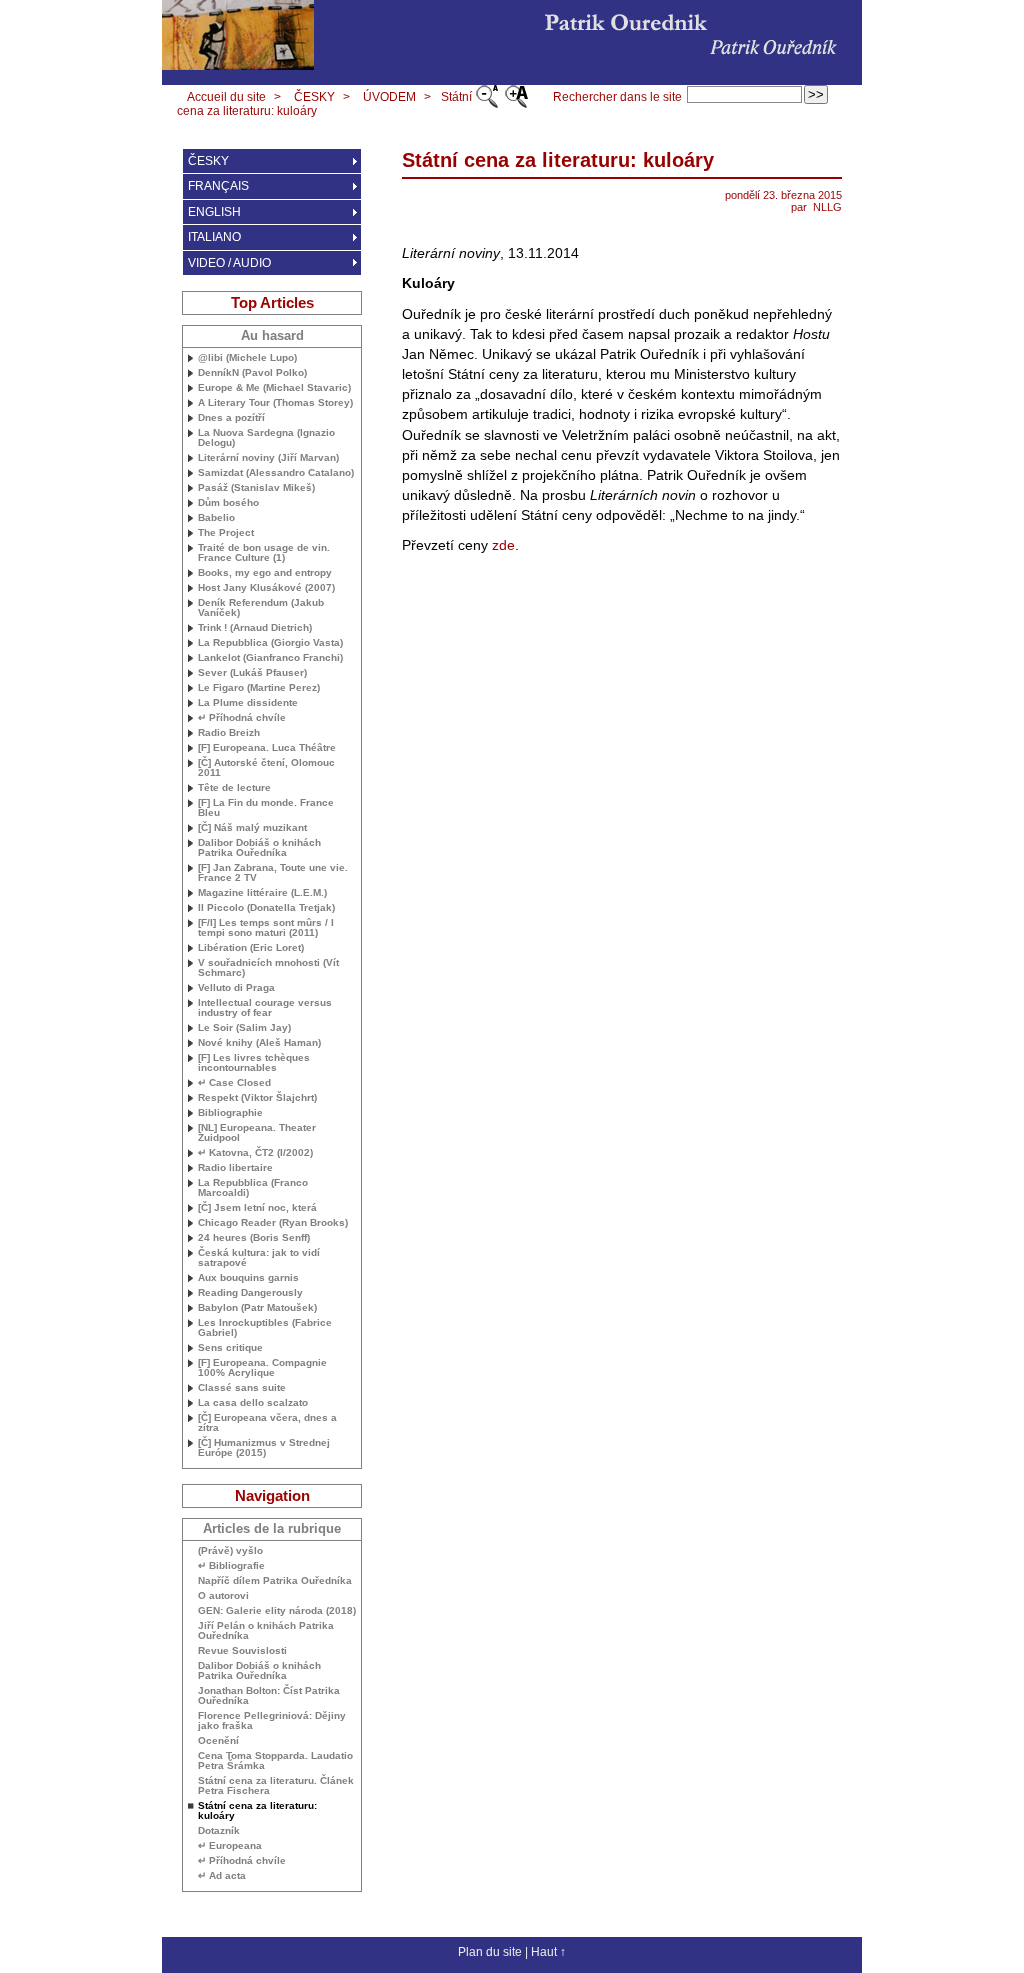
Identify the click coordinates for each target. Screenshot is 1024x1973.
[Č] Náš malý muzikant (252, 828)
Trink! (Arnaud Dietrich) (255, 628)
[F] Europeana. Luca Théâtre (267, 748)
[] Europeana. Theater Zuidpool (257, 1133)
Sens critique (230, 1348)
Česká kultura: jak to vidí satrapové (259, 1258)
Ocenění (218, 1741)
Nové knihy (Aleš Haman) (259, 1043)
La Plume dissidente (248, 703)
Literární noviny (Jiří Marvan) (268, 458)
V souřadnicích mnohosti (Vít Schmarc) (268, 968)
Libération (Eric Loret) (251, 948)
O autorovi (223, 1596)
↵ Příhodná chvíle (242, 718)
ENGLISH (214, 212)
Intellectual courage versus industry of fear (265, 1008)
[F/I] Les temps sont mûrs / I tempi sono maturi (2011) (266, 928)
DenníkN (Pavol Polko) (252, 373)
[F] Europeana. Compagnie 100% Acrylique (262, 1368)
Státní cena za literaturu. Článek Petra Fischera (276, 1786)
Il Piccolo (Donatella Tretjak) (266, 908)
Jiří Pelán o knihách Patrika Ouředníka (266, 1631)
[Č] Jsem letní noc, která (257, 1208)
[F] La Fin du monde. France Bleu (266, 808)
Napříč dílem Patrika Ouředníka (275, 1581)
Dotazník (219, 1831)
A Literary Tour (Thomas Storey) (275, 403)
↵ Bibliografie (231, 1566)
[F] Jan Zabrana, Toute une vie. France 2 (273, 873)
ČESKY (314, 97)
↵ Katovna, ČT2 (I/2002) (255, 1153)
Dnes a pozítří (231, 418)
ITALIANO (214, 237)
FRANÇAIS (218, 186)
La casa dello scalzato (253, 1403)
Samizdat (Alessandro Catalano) (276, 473)
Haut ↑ (548, 1952)
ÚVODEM (389, 97)
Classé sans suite (242, 1388)
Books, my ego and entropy (265, 573)
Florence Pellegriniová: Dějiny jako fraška (272, 1721)
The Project (226, 533)
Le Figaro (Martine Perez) (259, 688)
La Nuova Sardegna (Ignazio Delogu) (266, 438)
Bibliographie (230, 1113)
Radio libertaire (235, 1168)
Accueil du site (226, 97)
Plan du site (490, 1952)
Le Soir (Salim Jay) (244, 1028)
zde (503, 545)
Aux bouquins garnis (248, 1278)
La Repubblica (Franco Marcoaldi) (253, 1188)
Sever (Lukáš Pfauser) (252, 673)
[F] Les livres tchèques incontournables (254, 1063)
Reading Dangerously (250, 1293)
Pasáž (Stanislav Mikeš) (256, 488)
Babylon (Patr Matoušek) (257, 1308)
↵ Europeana (230, 1846)
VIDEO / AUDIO (229, 263)
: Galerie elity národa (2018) (277, 1611)
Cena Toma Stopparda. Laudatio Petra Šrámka (275, 1761)
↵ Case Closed (234, 1083)
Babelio (216, 518)
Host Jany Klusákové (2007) (266, 588)
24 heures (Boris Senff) (254, 1238)
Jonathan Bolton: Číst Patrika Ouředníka (269, 1696)
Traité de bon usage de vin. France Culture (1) (264, 553)
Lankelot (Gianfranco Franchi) (270, 658)
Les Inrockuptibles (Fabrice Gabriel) (265, 1328)
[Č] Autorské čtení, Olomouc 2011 (266, 768)
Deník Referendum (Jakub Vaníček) (261, 608)
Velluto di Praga (236, 988)
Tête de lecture (234, 788)
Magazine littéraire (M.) (262, 893)
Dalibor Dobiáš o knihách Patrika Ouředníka (259, 848)
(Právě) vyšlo (230, 1551)
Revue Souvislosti (242, 1651)
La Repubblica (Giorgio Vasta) (270, 643)
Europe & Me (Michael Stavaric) (274, 388)
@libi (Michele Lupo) (247, 358)
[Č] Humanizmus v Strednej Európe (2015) (264, 1448)
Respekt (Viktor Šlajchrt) (257, 1098)
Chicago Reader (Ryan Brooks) (273, 1223)
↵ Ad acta (222, 1876)
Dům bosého (228, 503)
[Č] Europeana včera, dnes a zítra (267, 1423)
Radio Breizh (229, 733)
